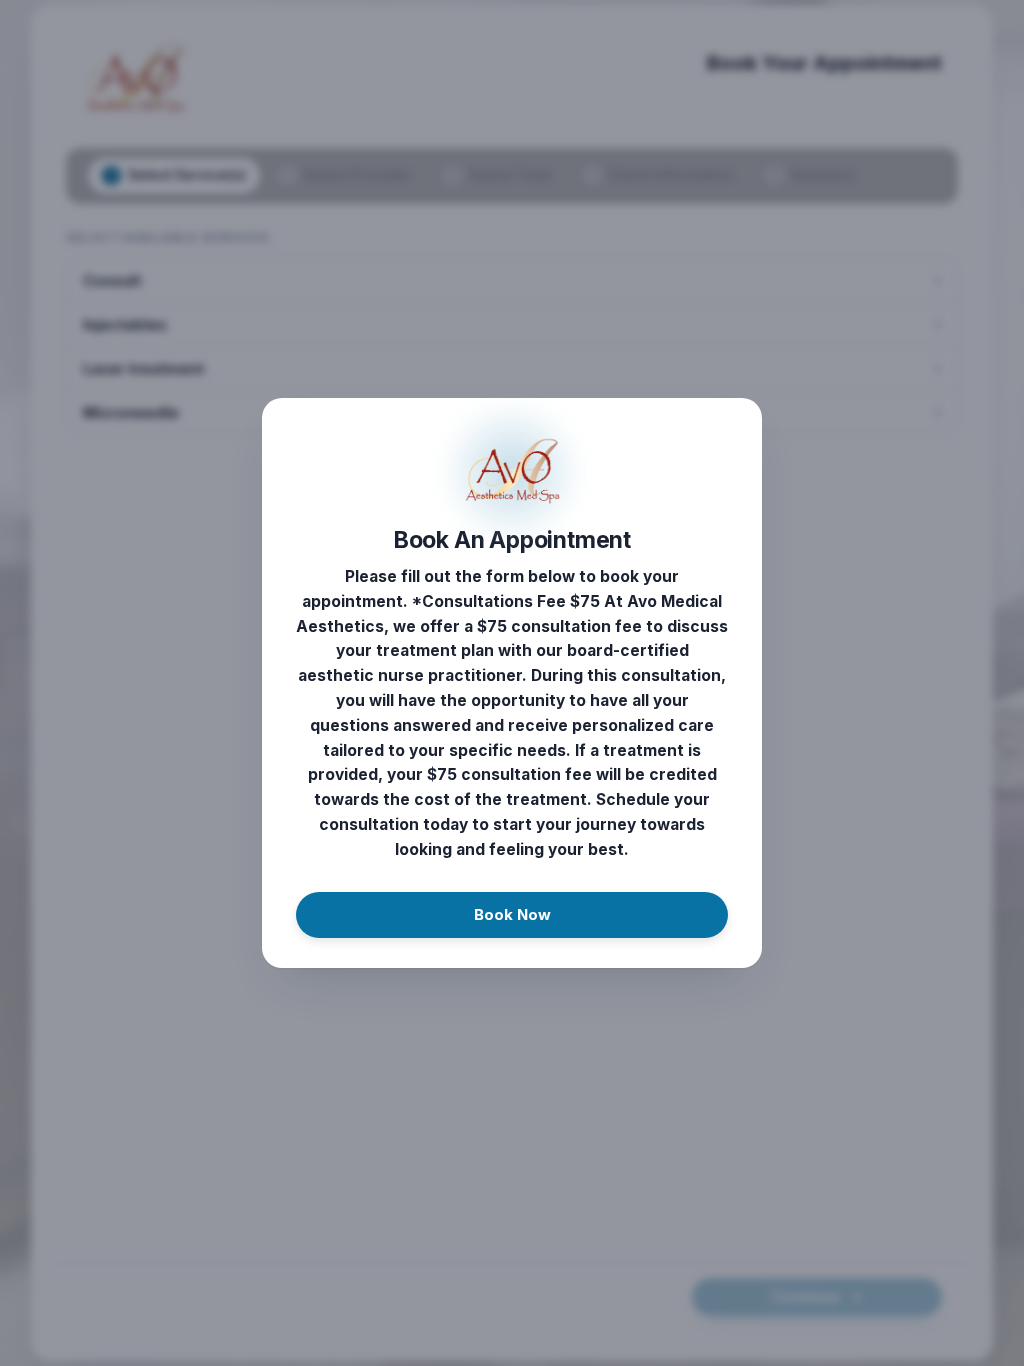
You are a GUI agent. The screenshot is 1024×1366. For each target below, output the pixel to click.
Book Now (512, 914)
